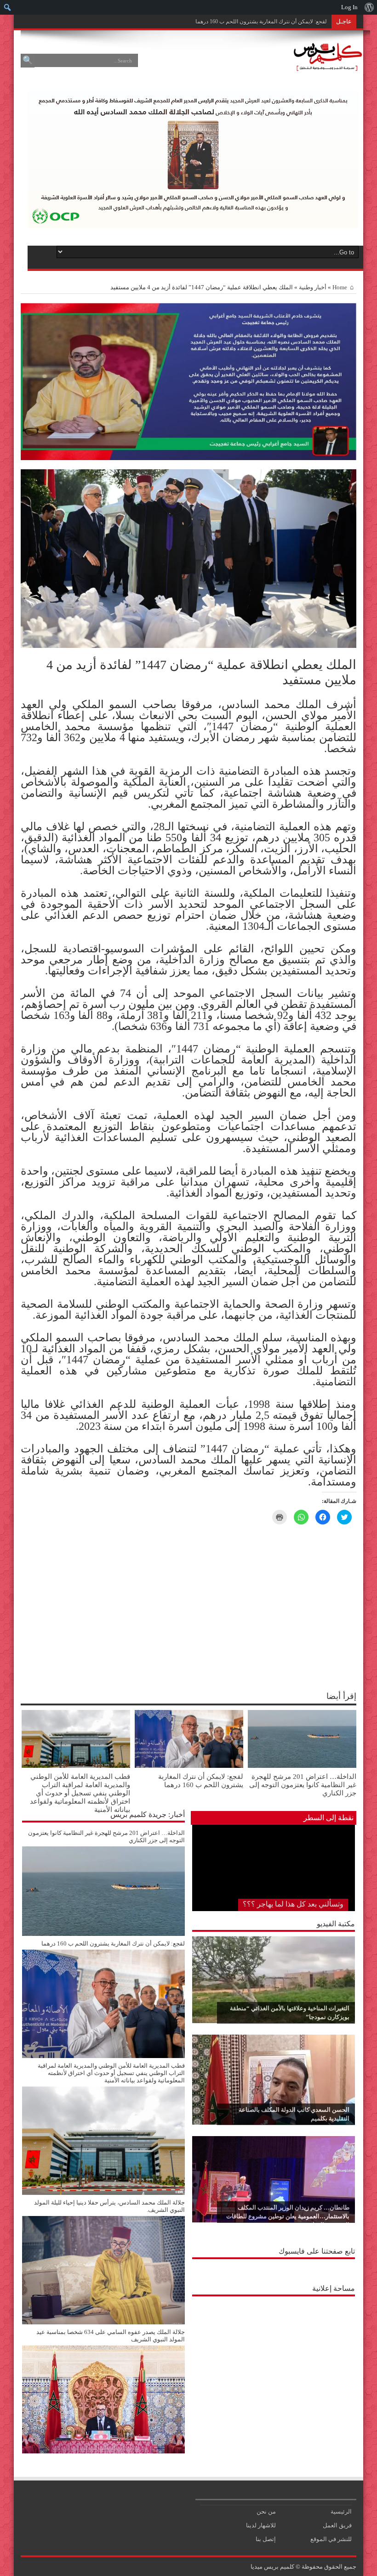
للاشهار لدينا (261, 2525)
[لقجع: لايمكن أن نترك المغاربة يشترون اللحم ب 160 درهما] (103, 2056)
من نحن (266, 2511)
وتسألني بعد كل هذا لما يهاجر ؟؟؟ (293, 1904)
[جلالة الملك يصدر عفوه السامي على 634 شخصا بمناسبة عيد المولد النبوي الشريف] (103, 2451)
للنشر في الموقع (331, 2539)
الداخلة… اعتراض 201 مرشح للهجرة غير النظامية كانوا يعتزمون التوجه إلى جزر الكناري (303, 1785)
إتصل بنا (266, 2539)
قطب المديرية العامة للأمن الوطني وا (285, 22)
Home (340, 287)
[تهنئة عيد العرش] (188, 458)
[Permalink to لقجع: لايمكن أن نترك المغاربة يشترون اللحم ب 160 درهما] (189, 1766)
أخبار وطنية (313, 287)
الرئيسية (341, 2511)
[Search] (28, 61)
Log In (349, 7)
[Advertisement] (274, 2358)
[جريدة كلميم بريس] (326, 66)
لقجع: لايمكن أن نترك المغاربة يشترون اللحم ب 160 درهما (201, 1780)
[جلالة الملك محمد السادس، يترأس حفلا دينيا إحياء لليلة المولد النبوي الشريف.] (103, 2322)
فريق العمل (337, 2525)
